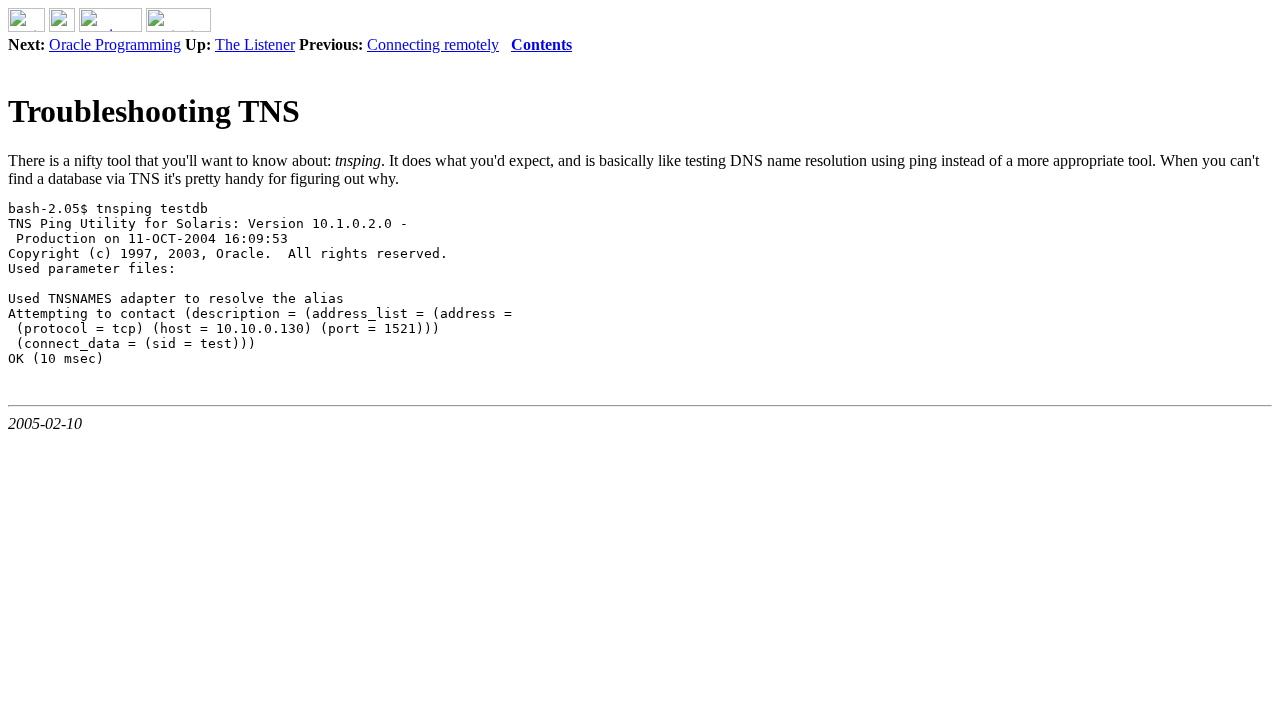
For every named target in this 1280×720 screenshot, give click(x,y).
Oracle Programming (115, 44)
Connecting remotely (433, 44)
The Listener (255, 44)
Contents (541, 44)
